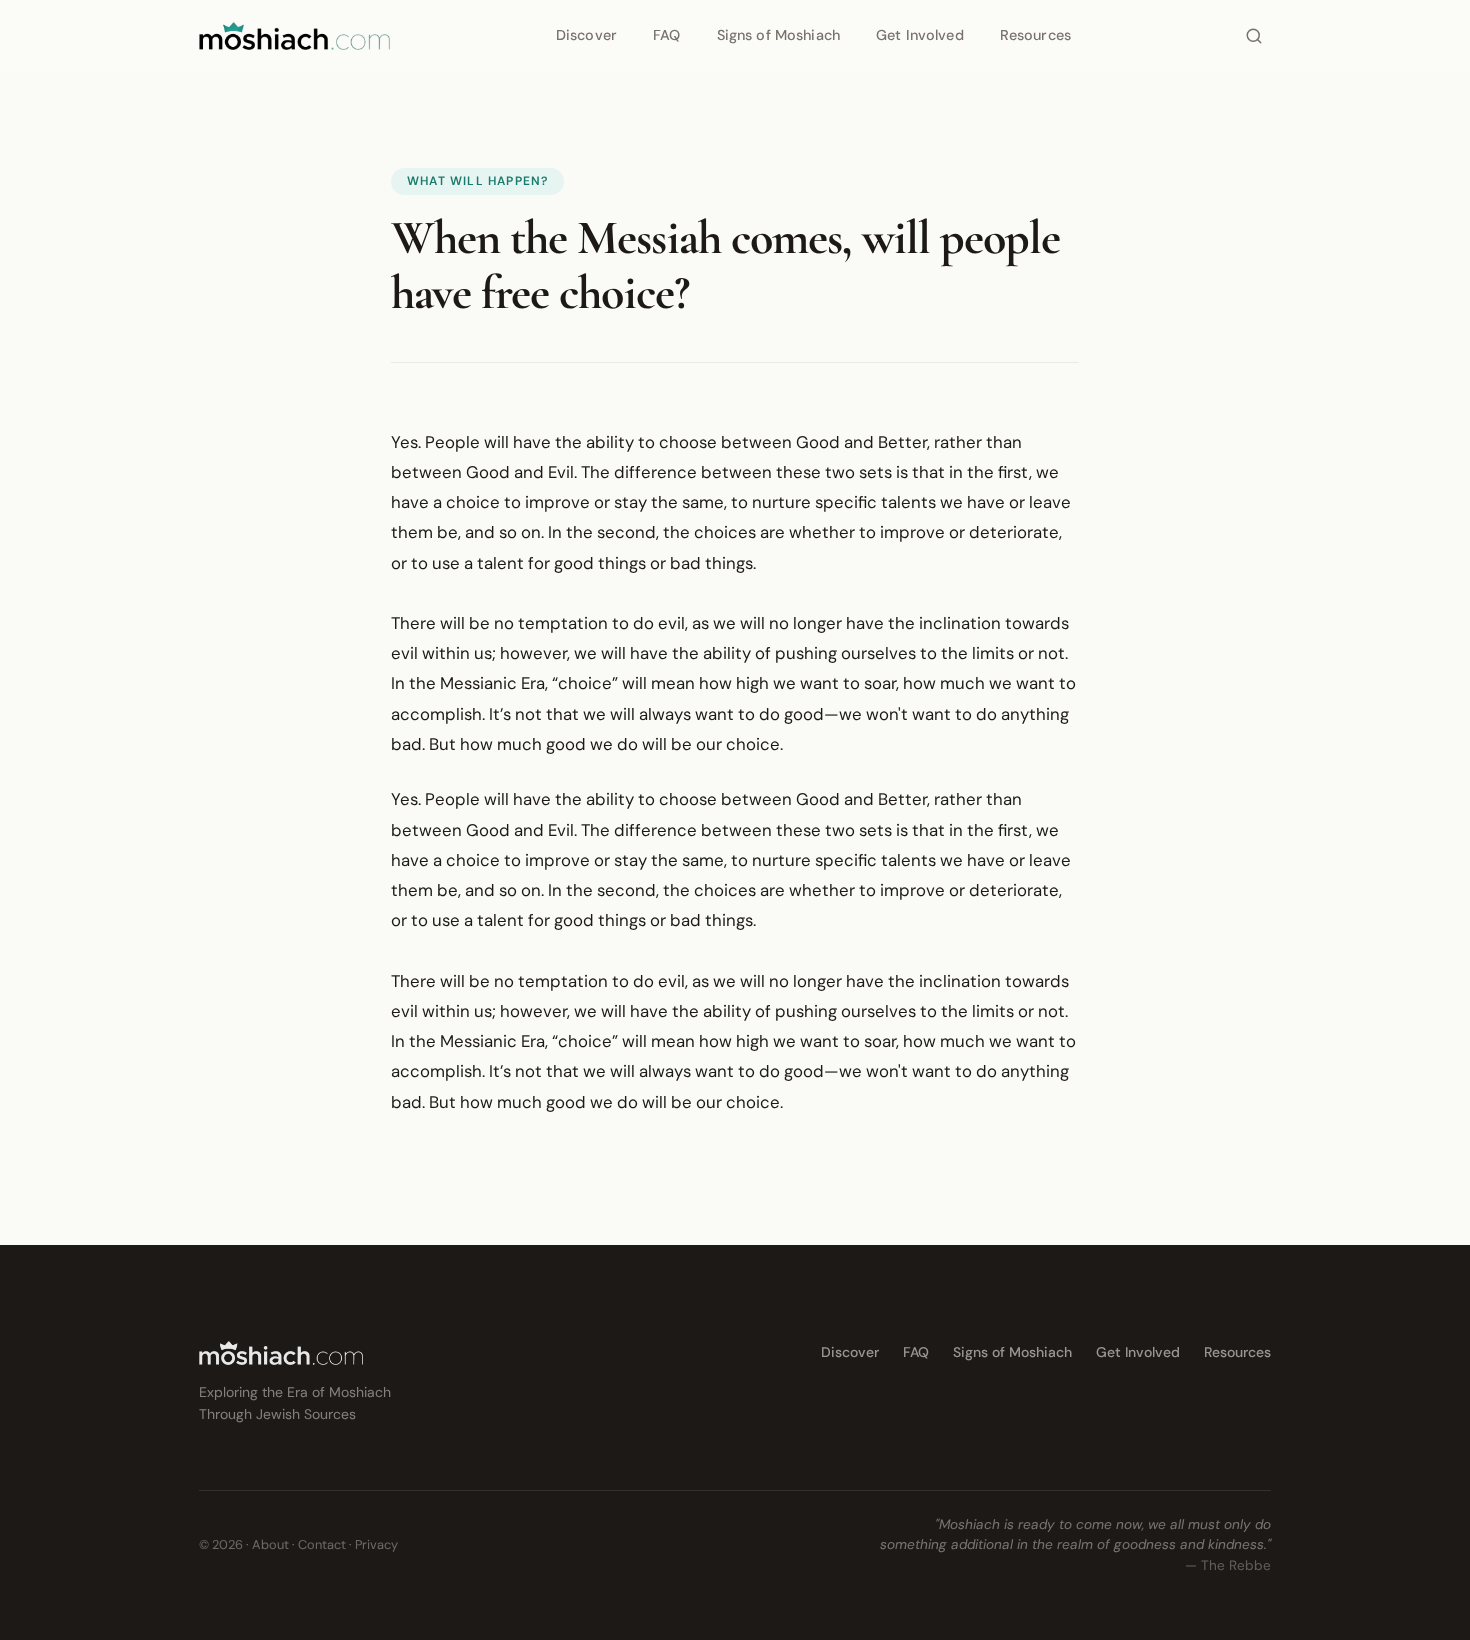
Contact (322, 1544)
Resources (1035, 35)
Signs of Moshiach (778, 35)
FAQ (666, 35)
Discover (586, 35)
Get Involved (920, 35)
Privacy (376, 1544)
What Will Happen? (477, 181)
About (270, 1544)
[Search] (1254, 36)
